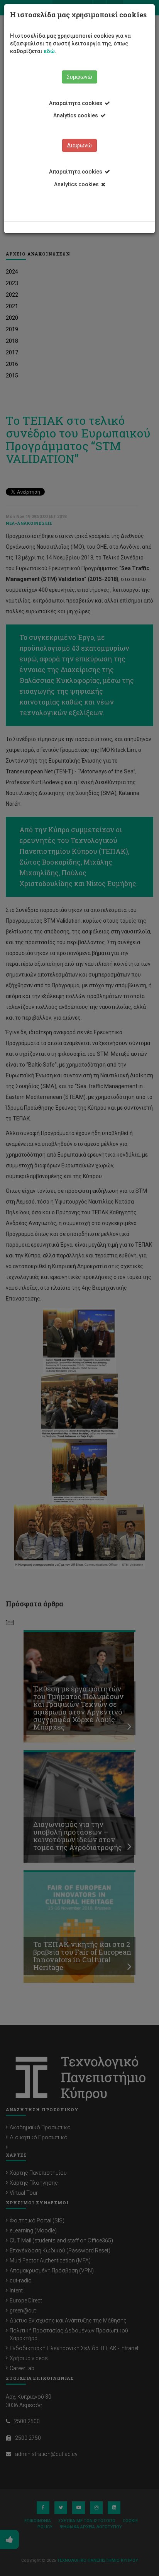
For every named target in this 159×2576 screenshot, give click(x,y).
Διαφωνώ (79, 145)
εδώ (49, 51)
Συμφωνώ (79, 77)
